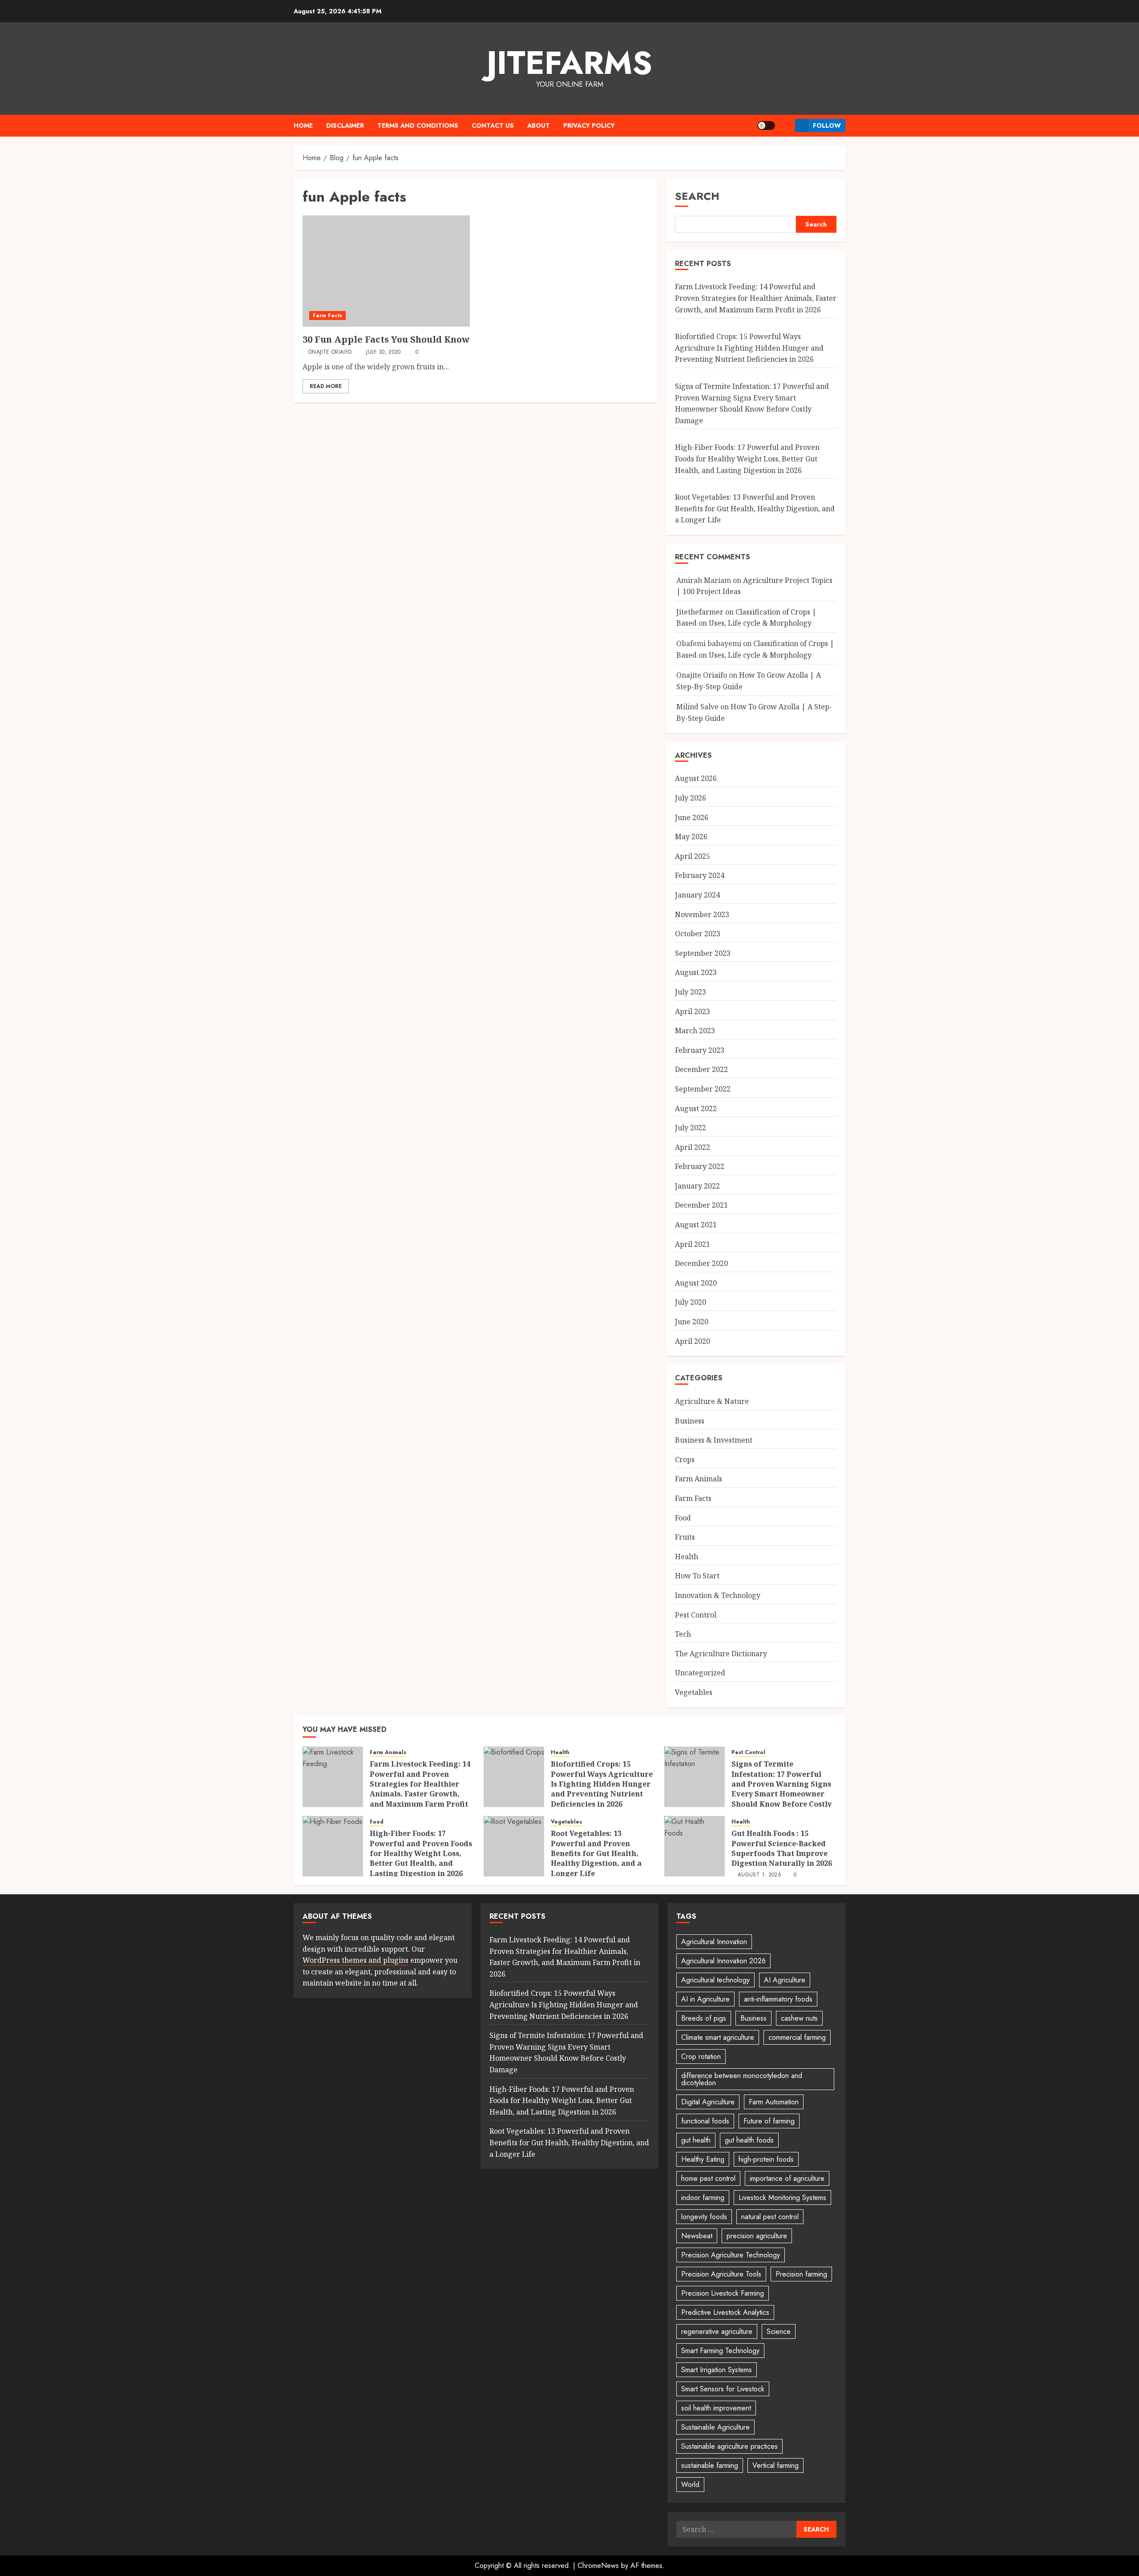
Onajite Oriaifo (330, 352)
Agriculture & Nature (712, 1401)
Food (683, 1518)
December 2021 (701, 1205)
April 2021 (693, 1244)
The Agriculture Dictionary (721, 1654)
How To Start (697, 1576)
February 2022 (700, 1166)
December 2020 (701, 1263)
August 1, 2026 (759, 1875)
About (539, 125)
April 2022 (693, 1147)
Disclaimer (345, 125)
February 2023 (700, 1050)
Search (697, 196)
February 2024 (700, 875)
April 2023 (693, 1011)
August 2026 (696, 778)
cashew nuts (799, 2018)
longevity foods (704, 2217)
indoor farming (703, 2198)
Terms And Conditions (418, 125)
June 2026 (692, 817)
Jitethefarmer (700, 612)
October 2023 (698, 934)
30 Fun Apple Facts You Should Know (386, 339)
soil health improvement (716, 2408)
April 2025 (693, 856)
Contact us (493, 125)
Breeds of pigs (704, 2018)
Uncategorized (700, 1673)
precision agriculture (757, 2236)
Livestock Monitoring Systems (782, 2198)
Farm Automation (774, 2102)
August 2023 (696, 972)
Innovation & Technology (718, 1595)
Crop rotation (701, 2056)
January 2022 (697, 1186)
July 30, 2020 (384, 352)
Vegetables (694, 1692)
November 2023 (702, 914)
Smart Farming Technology (720, 2351)
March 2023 (695, 1031)
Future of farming (769, 2121)
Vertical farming (775, 2465)
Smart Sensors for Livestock (723, 2389)
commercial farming (797, 2037)
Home (303, 125)
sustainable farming (710, 2465)
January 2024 (697, 895)
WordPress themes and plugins (355, 1960)
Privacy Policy (589, 125)
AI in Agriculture (705, 1999)
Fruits (685, 1537)
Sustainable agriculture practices (729, 2446)
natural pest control (770, 2217)
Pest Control (696, 1615)
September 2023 (703, 953)
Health (687, 1557)
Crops (685, 1460)
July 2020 (691, 1302)
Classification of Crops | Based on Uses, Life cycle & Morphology (746, 618)
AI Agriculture (785, 1980)
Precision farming (801, 2274)
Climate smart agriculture (718, 2037)
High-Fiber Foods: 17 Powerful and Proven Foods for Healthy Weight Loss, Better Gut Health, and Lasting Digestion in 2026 (747, 459)
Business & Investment (714, 1440)
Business (690, 1421)
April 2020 (693, 1341)
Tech (683, 1634)
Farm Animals (699, 1479)
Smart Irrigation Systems (717, 2370)
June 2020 (692, 1322)
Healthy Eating (703, 2159)
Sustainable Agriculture (715, 2427)
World (690, 2485)
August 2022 (696, 1108)
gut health (696, 2140)
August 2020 (696, 1283)
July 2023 (691, 992)
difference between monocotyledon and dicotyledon (742, 2079)
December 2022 (701, 1069)
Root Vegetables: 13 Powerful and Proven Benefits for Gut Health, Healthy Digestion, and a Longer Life (755, 508)
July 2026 (691, 798)
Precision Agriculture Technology (731, 2255)
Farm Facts (327, 315)
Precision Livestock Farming (723, 2293)
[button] (785, 125)
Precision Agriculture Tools (721, 2274)
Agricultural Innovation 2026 (723, 1961)
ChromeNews (598, 2566)
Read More (326, 386)
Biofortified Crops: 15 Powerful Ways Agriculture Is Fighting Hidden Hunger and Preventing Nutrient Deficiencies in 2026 (749, 348)
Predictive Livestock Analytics (725, 2312)
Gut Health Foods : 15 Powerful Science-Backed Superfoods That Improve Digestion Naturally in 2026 (782, 1848)
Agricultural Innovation (714, 1942)
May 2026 (691, 837)
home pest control (708, 2178)
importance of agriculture (787, 2178)
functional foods (705, 2121)
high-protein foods (766, 2159)
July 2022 (691, 1128)
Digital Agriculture (708, 2102)
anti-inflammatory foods (778, 1999)
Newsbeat (697, 2236)
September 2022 (703, 1089)
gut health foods (749, 2140)
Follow (827, 125)
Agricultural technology (715, 1980)
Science (779, 2331)
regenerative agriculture (717, 2331)
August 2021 (696, 1225)
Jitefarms (569, 63)
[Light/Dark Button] (766, 125)
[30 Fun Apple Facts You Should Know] (386, 271)
